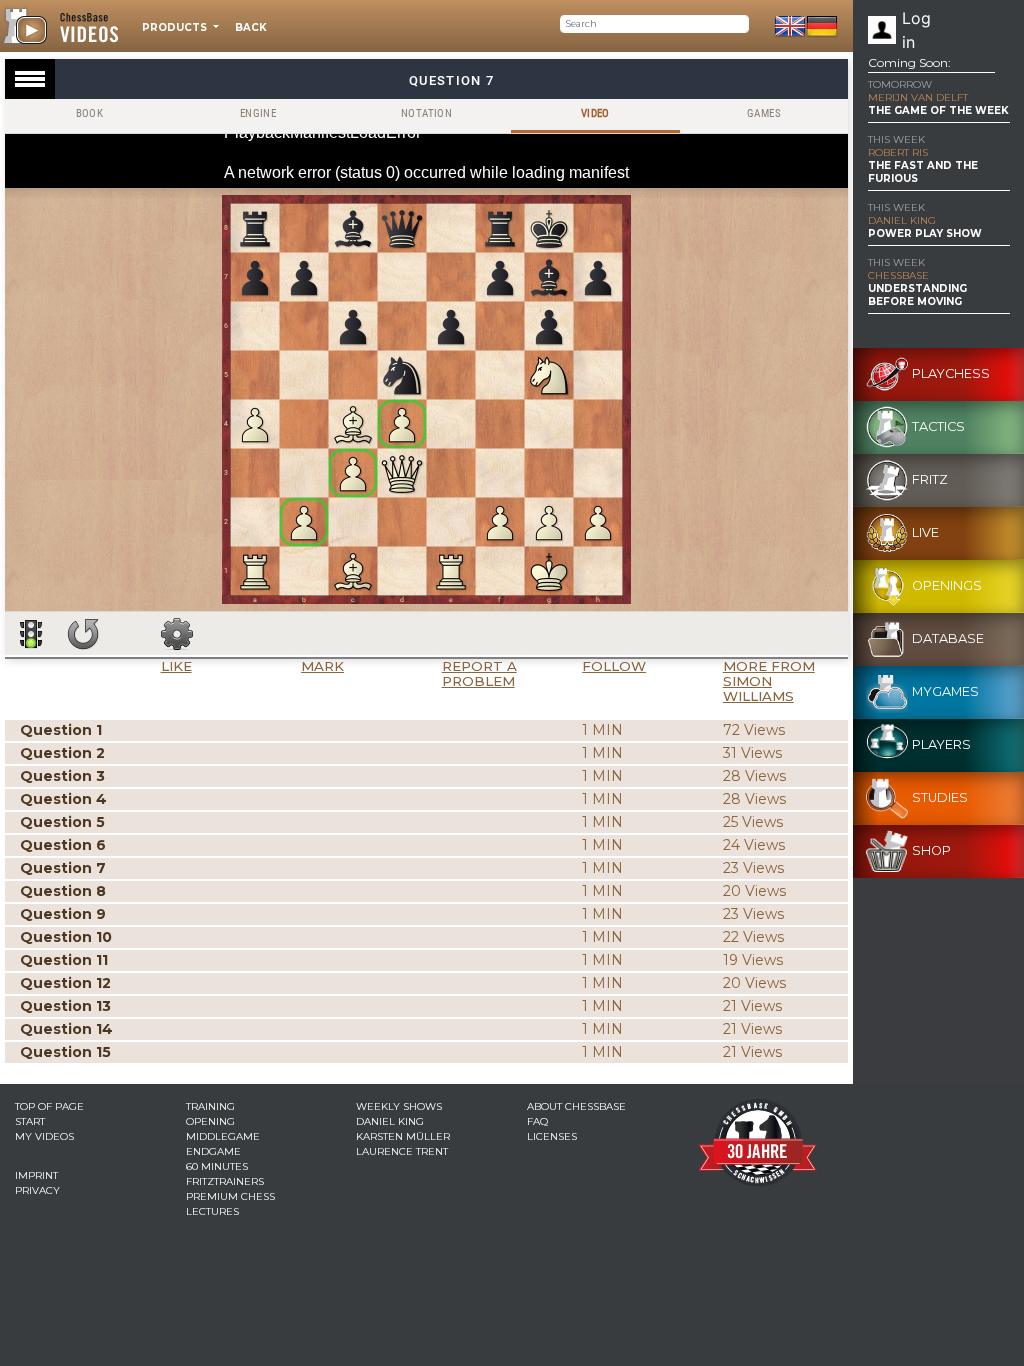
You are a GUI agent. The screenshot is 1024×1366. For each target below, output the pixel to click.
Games (764, 113)
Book (90, 113)
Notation (426, 113)
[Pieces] (177, 634)
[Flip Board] (83, 634)
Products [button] (176, 27)
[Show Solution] (31, 634)
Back (251, 27)
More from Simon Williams (769, 681)
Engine (258, 113)
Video (595, 113)
